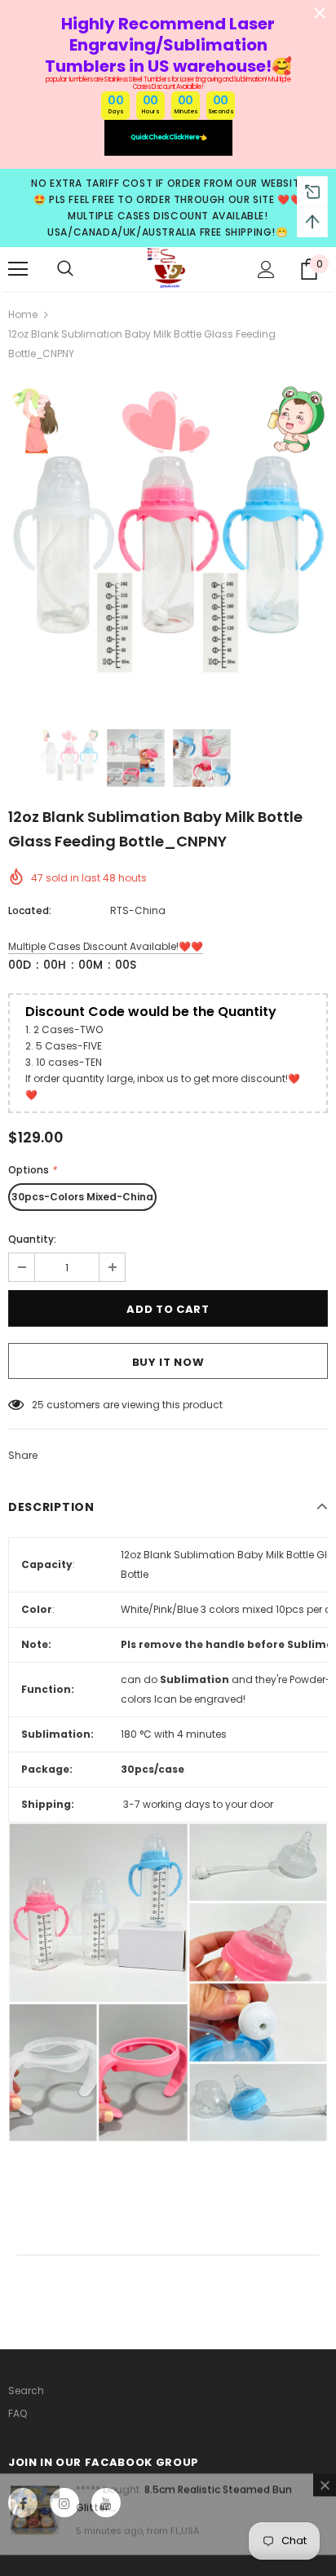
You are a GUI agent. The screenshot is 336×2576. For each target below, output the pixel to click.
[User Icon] (266, 270)
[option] (168, 545)
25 (38, 1405)
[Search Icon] (65, 269)
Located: (30, 910)
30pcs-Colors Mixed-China (82, 1197)
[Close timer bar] (320, 13)
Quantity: (32, 1239)
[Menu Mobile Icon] (18, 269)
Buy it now (168, 1362)
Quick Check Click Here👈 (168, 137)
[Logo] (168, 268)
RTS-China (138, 910)
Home (23, 314)
